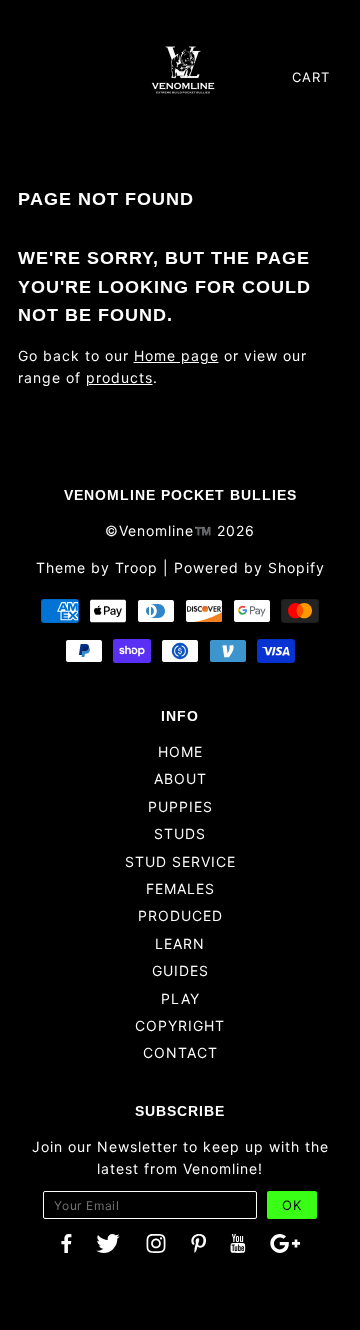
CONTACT (180, 1052)
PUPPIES (180, 806)
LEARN (180, 943)
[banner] (183, 69)
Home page (176, 355)
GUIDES (180, 970)
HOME (180, 751)
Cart (311, 77)
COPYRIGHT (180, 1025)
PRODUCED (180, 915)
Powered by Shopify (249, 567)
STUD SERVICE (180, 861)
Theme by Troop (97, 567)
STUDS (180, 833)
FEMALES (180, 888)
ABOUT (180, 778)
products (119, 377)
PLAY (180, 998)
